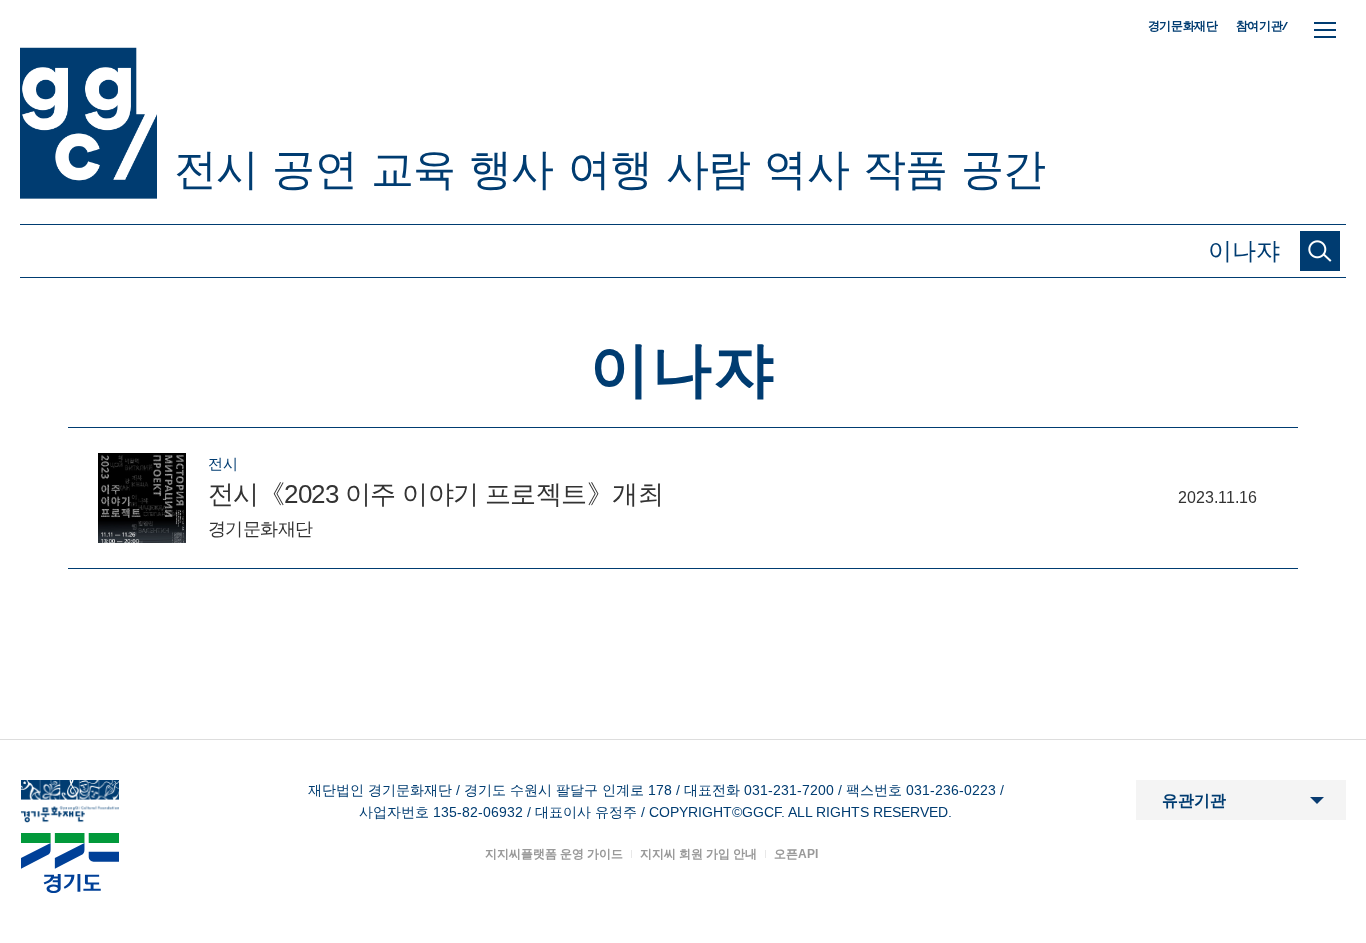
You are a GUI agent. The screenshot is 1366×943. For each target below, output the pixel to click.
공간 (1003, 169)
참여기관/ (1262, 25)
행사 (511, 169)
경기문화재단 (1183, 26)
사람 (708, 169)
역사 (806, 169)
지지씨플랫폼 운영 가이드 (554, 854)
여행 (610, 169)
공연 (314, 169)
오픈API (796, 854)
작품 (905, 169)
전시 (216, 169)
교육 (413, 169)
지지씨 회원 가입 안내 (698, 854)
